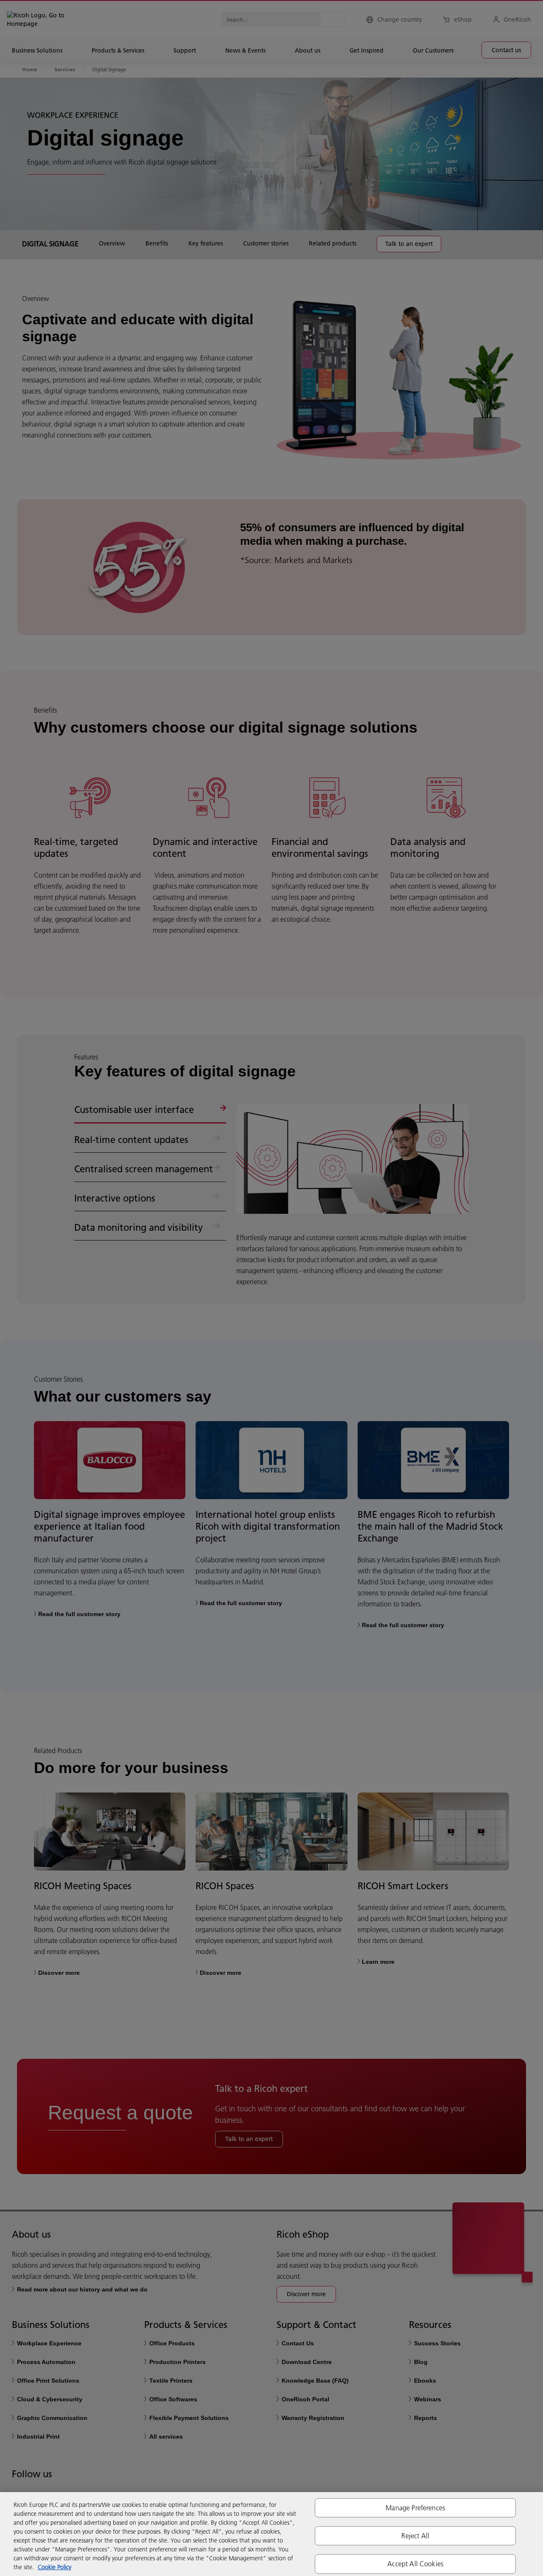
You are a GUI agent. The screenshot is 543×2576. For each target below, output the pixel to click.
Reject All (415, 2536)
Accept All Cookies (415, 2564)
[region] (271, 2534)
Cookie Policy (55, 2567)
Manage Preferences (415, 2508)
